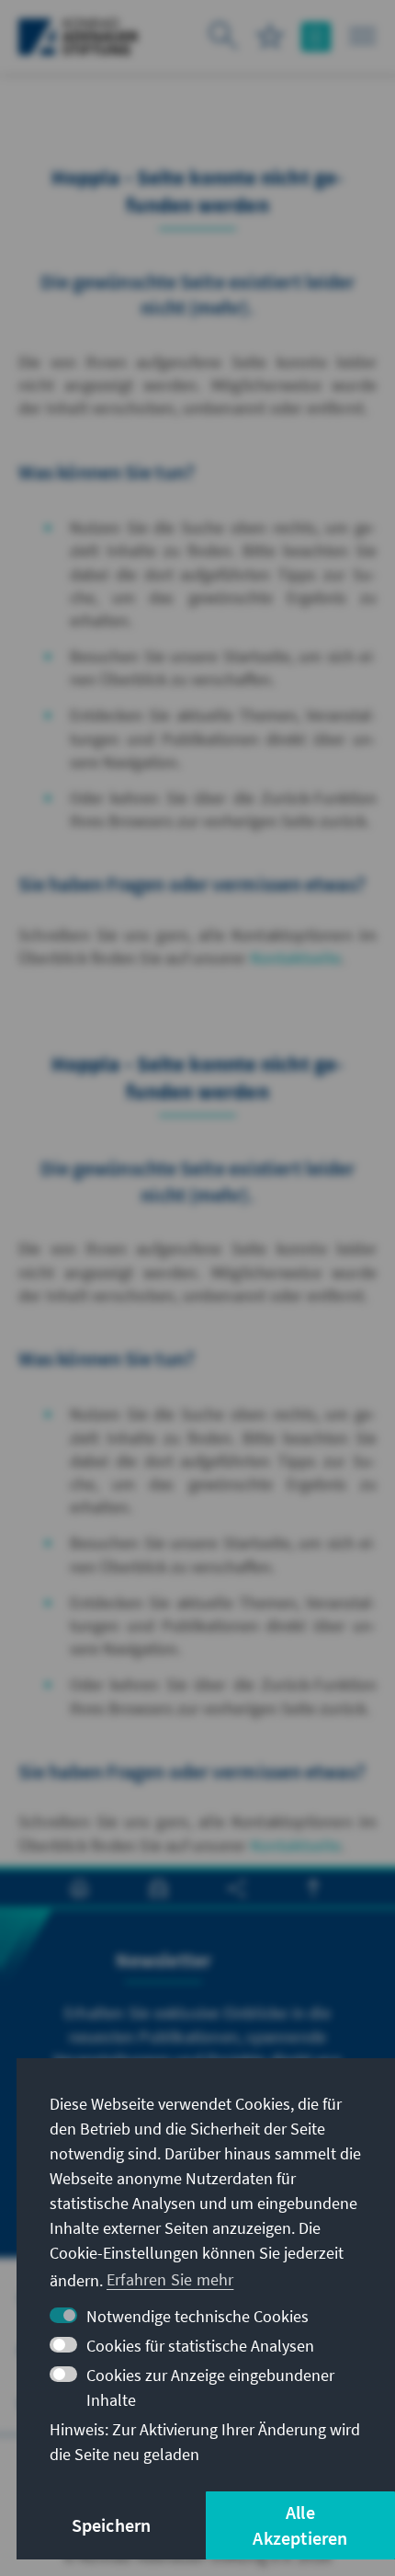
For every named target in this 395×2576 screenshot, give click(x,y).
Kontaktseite (296, 958)
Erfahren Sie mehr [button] (170, 2279)
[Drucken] (79, 1889)
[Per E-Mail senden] (158, 1889)
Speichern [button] (112, 2525)
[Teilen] (237, 1889)
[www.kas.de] (79, 37)
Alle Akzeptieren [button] (300, 2525)
